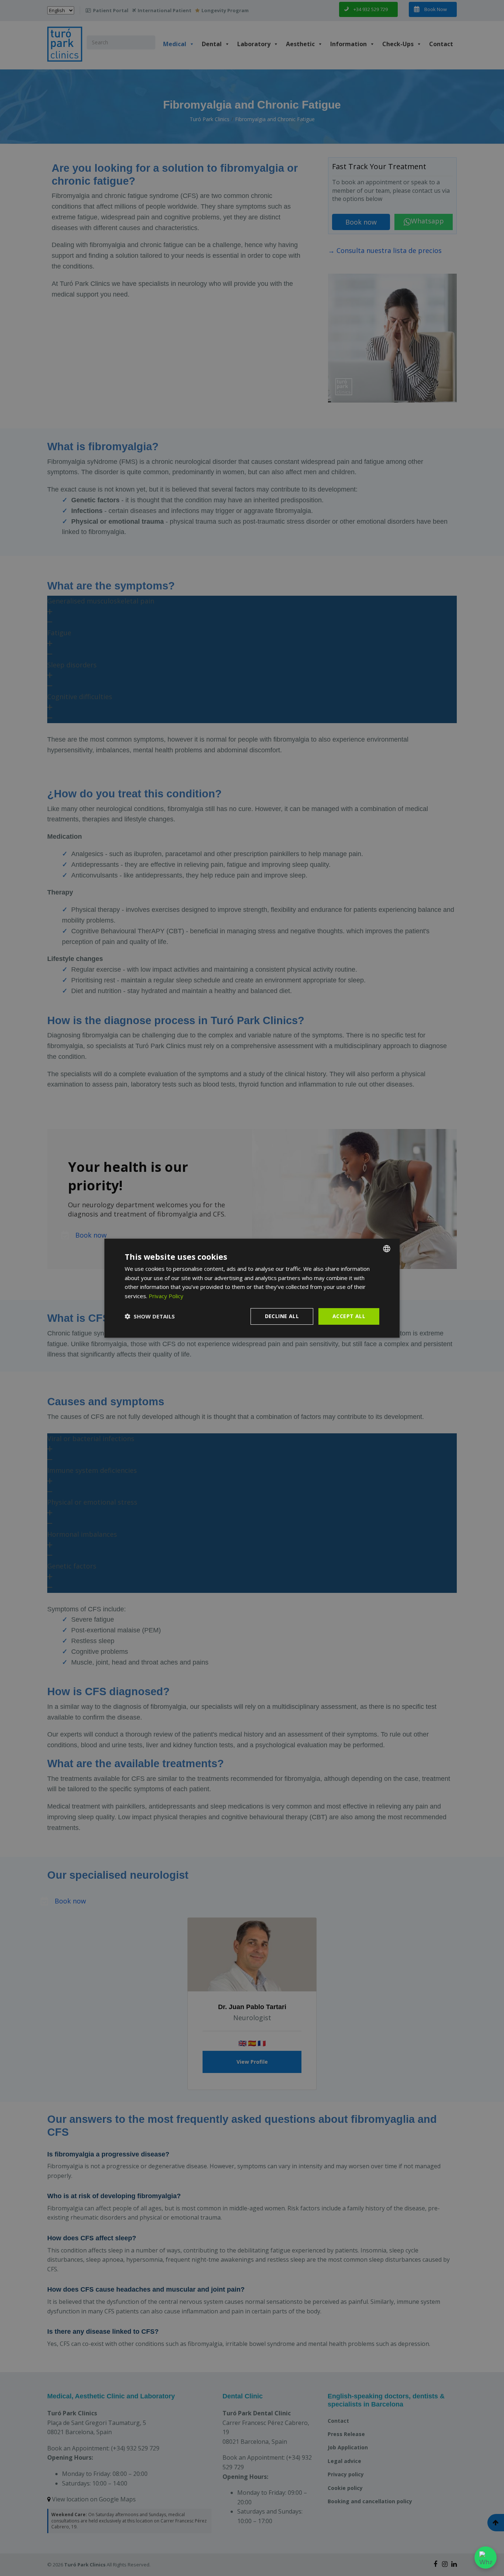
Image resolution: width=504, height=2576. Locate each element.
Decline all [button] (282, 1316)
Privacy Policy (166, 1296)
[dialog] (252, 1288)
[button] (150, 1316)
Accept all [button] (349, 1316)
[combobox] (387, 1248)
